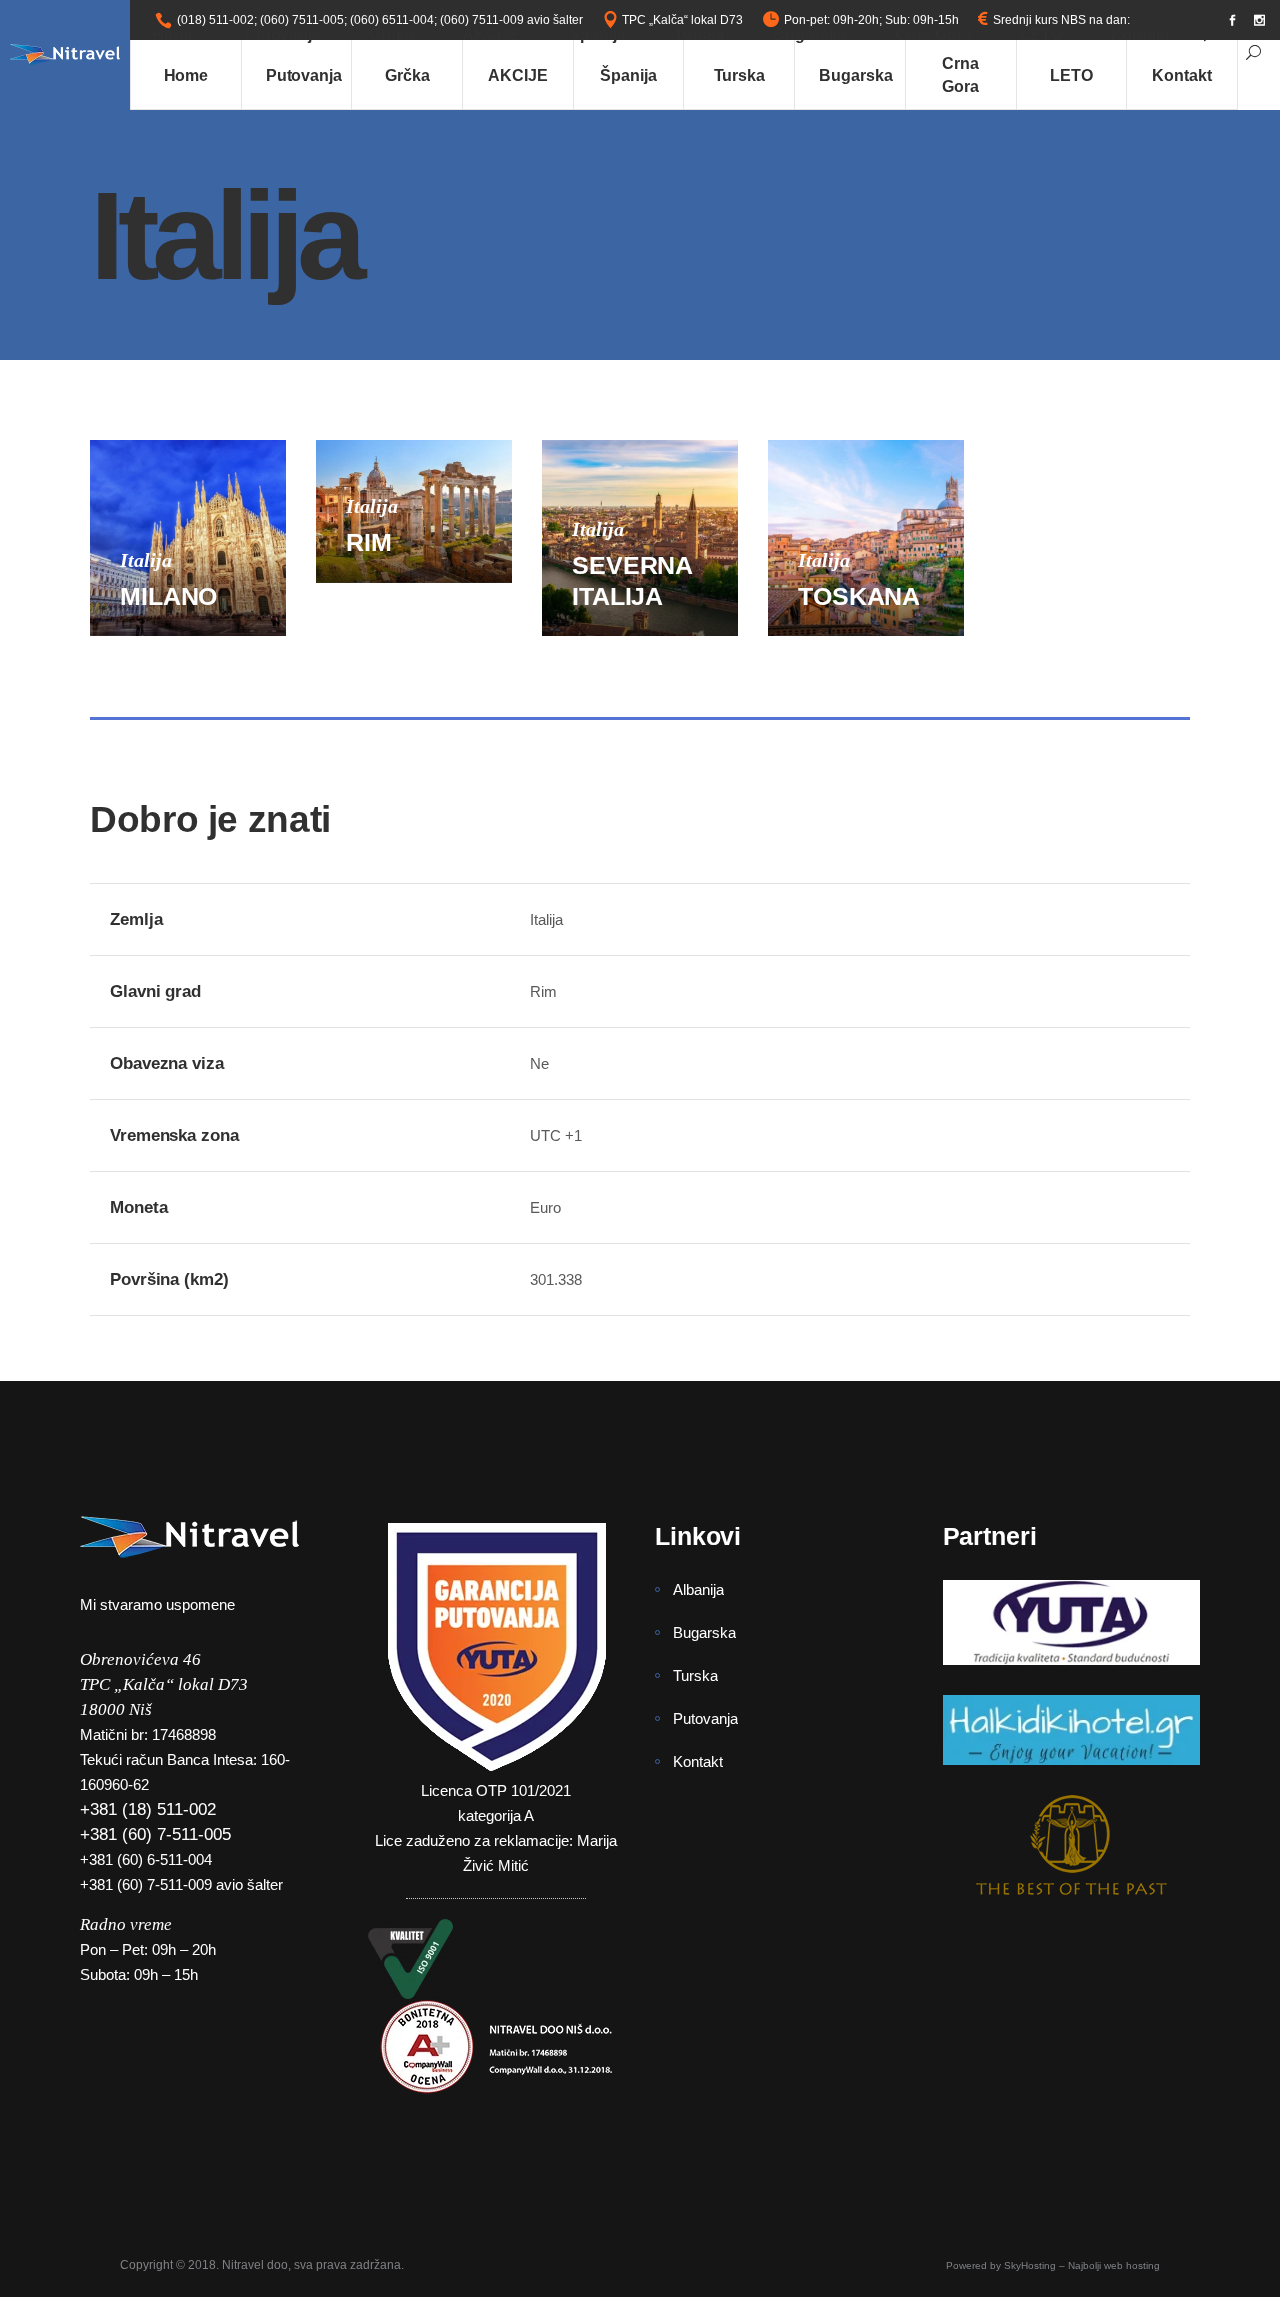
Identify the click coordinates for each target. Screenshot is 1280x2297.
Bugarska (704, 1632)
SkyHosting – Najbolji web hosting (1082, 2265)
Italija (146, 560)
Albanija (698, 1589)
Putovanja (705, 1718)
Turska (695, 1675)
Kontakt (698, 1761)
